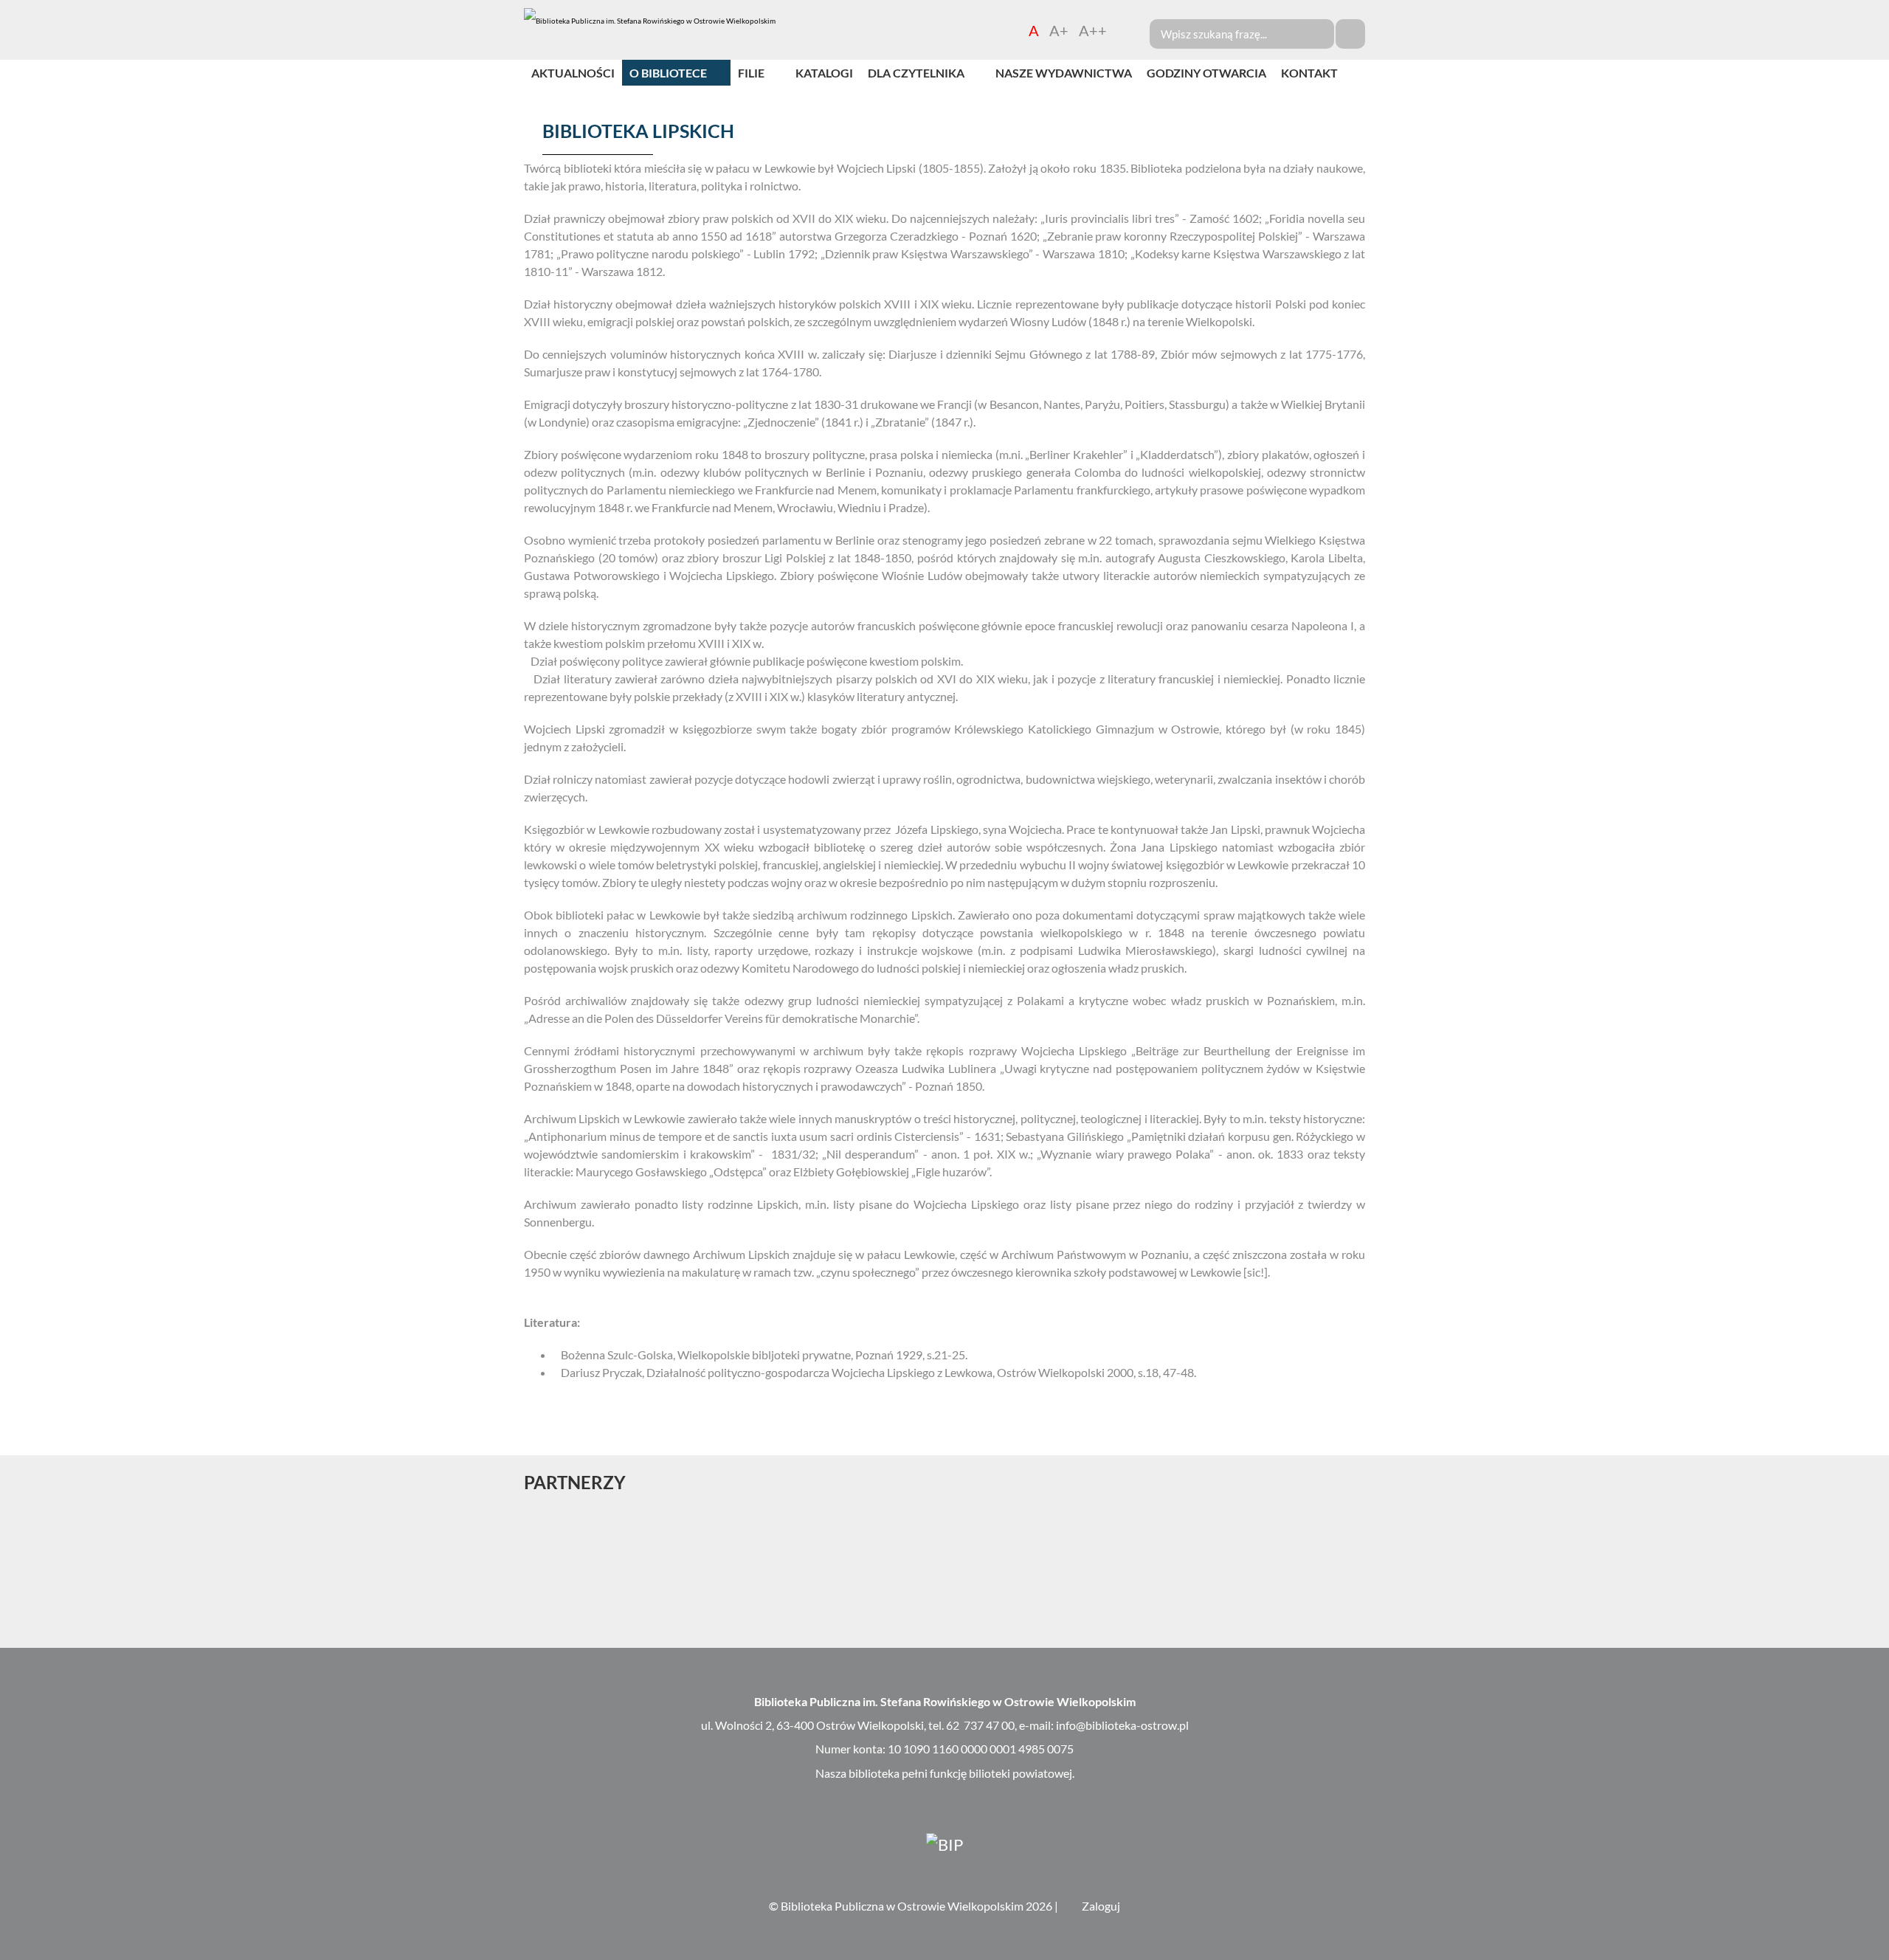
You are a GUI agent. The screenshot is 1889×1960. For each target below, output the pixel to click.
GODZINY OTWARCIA (1206, 73)
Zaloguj (1101, 1906)
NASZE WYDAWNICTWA (1064, 73)
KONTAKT (1309, 73)
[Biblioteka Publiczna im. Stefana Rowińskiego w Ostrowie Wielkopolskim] (650, 21)
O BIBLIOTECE (668, 73)
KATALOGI (824, 73)
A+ (1059, 30)
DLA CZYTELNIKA (916, 73)
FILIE (751, 73)
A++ (1093, 30)
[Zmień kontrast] (1123, 30)
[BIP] (944, 1843)
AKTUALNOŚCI (573, 73)
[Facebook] (1876, 683)
